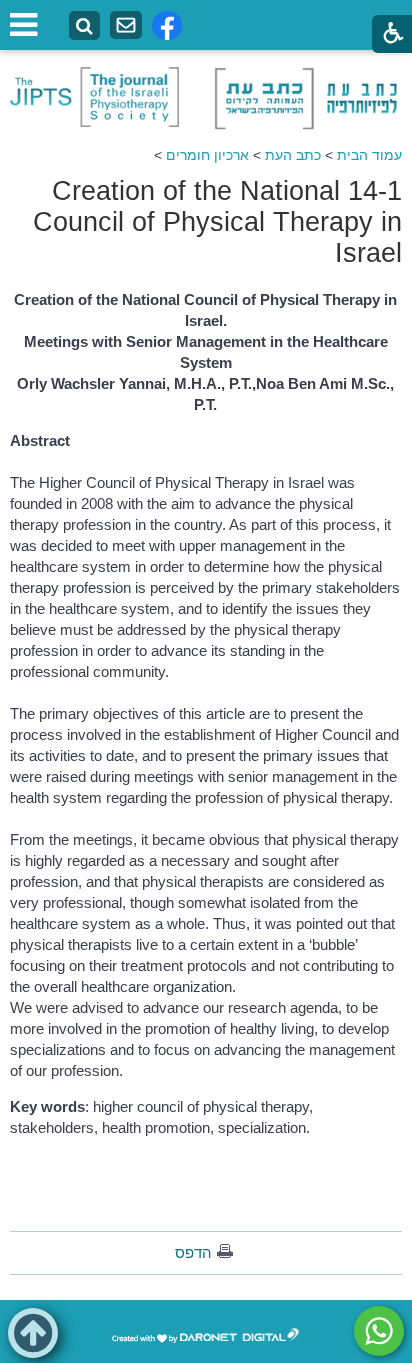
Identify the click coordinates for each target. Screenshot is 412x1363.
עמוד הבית (369, 155)
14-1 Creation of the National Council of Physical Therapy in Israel (217, 222)
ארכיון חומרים (207, 155)
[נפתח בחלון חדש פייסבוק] (167, 25)
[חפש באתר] (84, 26)
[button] (33, 1333)
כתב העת (293, 155)
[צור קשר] (126, 25)
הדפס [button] (193, 1252)
